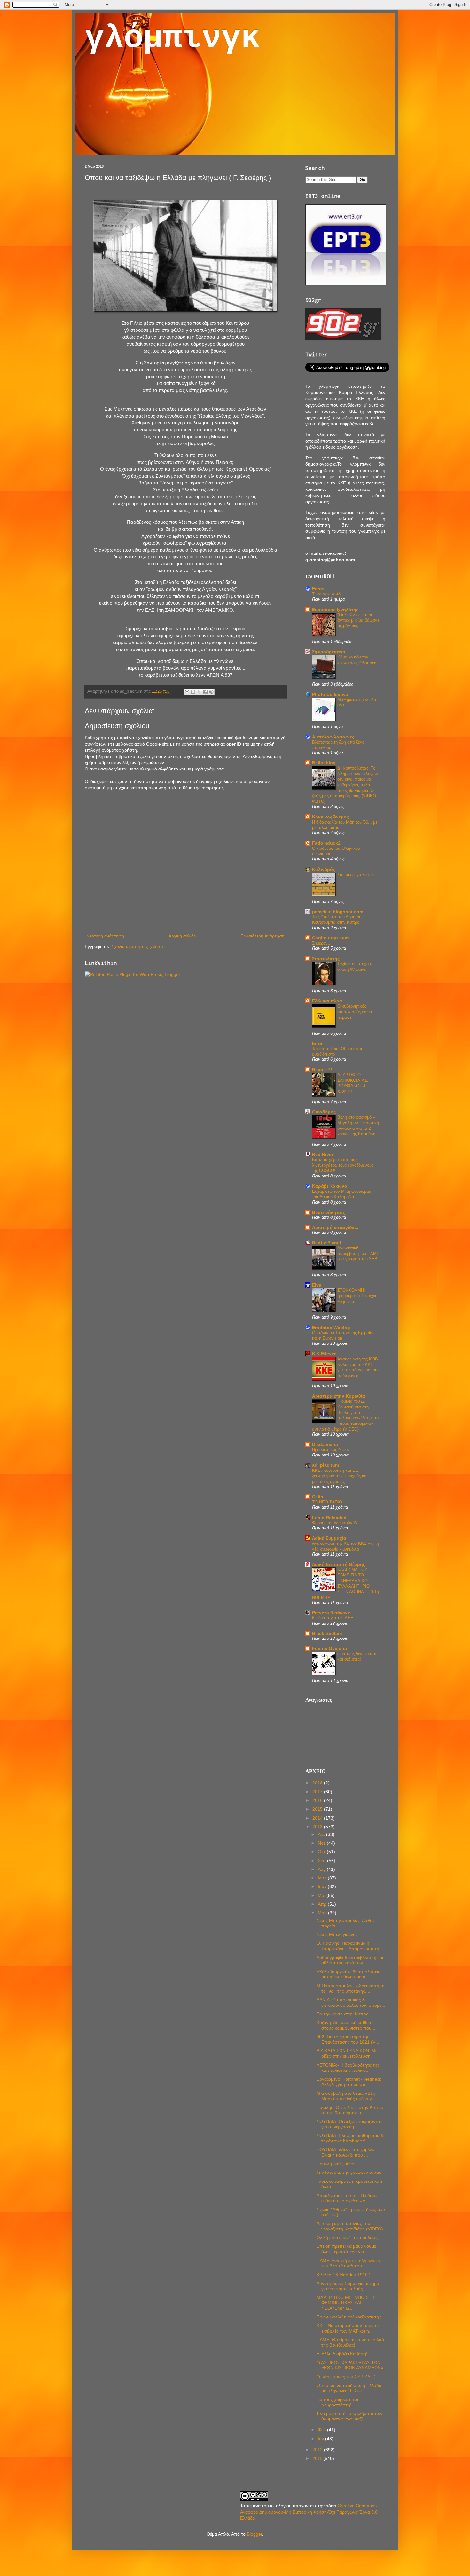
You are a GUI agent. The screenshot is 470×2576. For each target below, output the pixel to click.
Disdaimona (325, 1444)
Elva (317, 1285)
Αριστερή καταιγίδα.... (336, 1227)
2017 (318, 1792)
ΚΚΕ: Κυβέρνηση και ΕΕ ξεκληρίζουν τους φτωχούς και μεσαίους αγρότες (340, 1476)
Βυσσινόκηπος (329, 1212)
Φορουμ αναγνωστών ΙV (335, 1523)
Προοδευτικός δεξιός (331, 1450)
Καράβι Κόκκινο (330, 1186)
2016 (318, 1800)
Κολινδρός (324, 869)
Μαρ (323, 1913)
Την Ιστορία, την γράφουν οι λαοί (349, 2172)
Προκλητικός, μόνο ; (337, 2164)
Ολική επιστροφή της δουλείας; (348, 2237)
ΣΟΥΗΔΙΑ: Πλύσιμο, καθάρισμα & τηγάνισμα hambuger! (350, 2138)
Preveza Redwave (331, 1613)
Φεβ (322, 2430)
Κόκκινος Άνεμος (330, 817)
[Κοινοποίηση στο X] (199, 692)
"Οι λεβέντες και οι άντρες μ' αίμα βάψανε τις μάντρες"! (358, 620)
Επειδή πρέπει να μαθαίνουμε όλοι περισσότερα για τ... (346, 2249)
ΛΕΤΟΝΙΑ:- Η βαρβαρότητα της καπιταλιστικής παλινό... (348, 2068)
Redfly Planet (327, 1243)
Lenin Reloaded (329, 1518)
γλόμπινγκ (172, 38)
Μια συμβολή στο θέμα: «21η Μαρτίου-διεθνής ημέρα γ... (346, 2096)
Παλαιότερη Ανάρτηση (262, 936)
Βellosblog (324, 763)
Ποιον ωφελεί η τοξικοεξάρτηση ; (349, 2317)
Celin (318, 1497)
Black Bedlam (327, 1633)
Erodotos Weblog (331, 1328)
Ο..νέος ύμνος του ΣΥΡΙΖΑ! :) (346, 2377)
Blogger (255, 2534)
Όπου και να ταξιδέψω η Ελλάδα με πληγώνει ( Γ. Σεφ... (349, 2388)
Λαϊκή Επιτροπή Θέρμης (339, 1564)
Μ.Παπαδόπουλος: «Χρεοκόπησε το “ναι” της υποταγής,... (350, 1988)
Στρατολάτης (326, 959)
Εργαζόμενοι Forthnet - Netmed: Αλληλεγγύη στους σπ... (349, 2082)
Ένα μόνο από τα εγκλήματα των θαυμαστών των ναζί (349, 2416)
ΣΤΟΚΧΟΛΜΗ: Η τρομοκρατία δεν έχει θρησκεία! (357, 1296)
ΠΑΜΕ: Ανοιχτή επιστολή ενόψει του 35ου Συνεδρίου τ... (349, 2263)
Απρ (323, 1904)
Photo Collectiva (330, 694)
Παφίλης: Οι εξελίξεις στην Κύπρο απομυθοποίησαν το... (350, 2110)
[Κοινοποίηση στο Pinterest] (211, 692)
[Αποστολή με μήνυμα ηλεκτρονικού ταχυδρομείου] (187, 692)
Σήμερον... (322, 943)
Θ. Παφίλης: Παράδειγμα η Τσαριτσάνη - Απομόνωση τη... (350, 1946)
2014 (318, 1818)
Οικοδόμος (324, 1112)
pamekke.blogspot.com (338, 912)
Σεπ (322, 1861)
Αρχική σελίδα (182, 936)
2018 (318, 1783)
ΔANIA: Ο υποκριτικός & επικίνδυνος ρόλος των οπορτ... (351, 2002)
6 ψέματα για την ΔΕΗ (333, 1618)
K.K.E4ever (324, 1354)
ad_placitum (325, 1465)
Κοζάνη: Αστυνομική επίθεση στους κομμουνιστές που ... (347, 2025)
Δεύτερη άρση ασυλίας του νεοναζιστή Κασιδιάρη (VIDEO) (350, 2226)
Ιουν (323, 1886)
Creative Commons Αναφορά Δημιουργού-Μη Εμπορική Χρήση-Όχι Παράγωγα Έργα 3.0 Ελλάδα (309, 2512)
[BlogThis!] (193, 692)
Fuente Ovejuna (329, 1648)
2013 (318, 1827)
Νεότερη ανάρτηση (105, 936)
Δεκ (322, 1834)
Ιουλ (323, 1878)
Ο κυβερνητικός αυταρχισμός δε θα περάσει (355, 1012)
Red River (323, 1154)
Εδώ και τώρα (327, 1001)
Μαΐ (322, 1895)
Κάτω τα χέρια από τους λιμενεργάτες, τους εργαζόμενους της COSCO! (343, 1165)
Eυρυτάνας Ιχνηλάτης (335, 610)
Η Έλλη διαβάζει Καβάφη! (342, 2354)
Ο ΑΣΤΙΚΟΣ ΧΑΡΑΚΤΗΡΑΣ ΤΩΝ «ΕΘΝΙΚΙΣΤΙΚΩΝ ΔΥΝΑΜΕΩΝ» (350, 2365)
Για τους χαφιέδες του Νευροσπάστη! (338, 2402)
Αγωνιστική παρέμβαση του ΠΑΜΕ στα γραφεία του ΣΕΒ (358, 1254)
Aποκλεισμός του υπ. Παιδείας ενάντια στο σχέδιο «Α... (347, 2198)
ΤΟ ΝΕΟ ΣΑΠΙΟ (327, 1502)
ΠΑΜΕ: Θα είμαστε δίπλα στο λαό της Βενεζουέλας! (350, 2342)
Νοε (322, 1843)
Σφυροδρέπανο (329, 652)
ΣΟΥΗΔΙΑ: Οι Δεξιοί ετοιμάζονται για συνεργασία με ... (349, 2124)
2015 (318, 1809)
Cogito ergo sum (330, 938)
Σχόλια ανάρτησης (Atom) (137, 946)
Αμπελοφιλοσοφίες (333, 737)
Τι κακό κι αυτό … (329, 594)
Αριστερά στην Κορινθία (339, 1396)
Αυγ (322, 1869)
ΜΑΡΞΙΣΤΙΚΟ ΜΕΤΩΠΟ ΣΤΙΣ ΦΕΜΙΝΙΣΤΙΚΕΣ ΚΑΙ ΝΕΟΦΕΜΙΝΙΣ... (346, 2303)
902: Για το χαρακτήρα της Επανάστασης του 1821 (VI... (349, 2039)
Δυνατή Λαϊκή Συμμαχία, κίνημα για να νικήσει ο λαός (348, 2286)
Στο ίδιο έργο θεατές (356, 875)
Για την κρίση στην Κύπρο (343, 2014)
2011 (318, 2458)
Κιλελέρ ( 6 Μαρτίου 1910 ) (344, 2275)
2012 (318, 2450)
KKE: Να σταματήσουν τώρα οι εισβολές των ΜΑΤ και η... (348, 2328)
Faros (318, 589)
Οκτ (322, 1852)
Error (317, 1043)
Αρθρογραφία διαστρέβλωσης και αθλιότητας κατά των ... (350, 1960)
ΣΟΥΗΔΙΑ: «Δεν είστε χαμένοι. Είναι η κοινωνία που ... (347, 2152)
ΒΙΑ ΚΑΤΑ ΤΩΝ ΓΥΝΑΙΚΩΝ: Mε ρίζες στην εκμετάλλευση (347, 2053)
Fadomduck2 (326, 843)
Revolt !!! (322, 1070)
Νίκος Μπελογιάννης (337, 1934)
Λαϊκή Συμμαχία (329, 1538)
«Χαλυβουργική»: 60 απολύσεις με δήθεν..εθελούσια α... (348, 1974)
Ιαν (321, 2439)
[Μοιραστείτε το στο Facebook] (205, 692)
